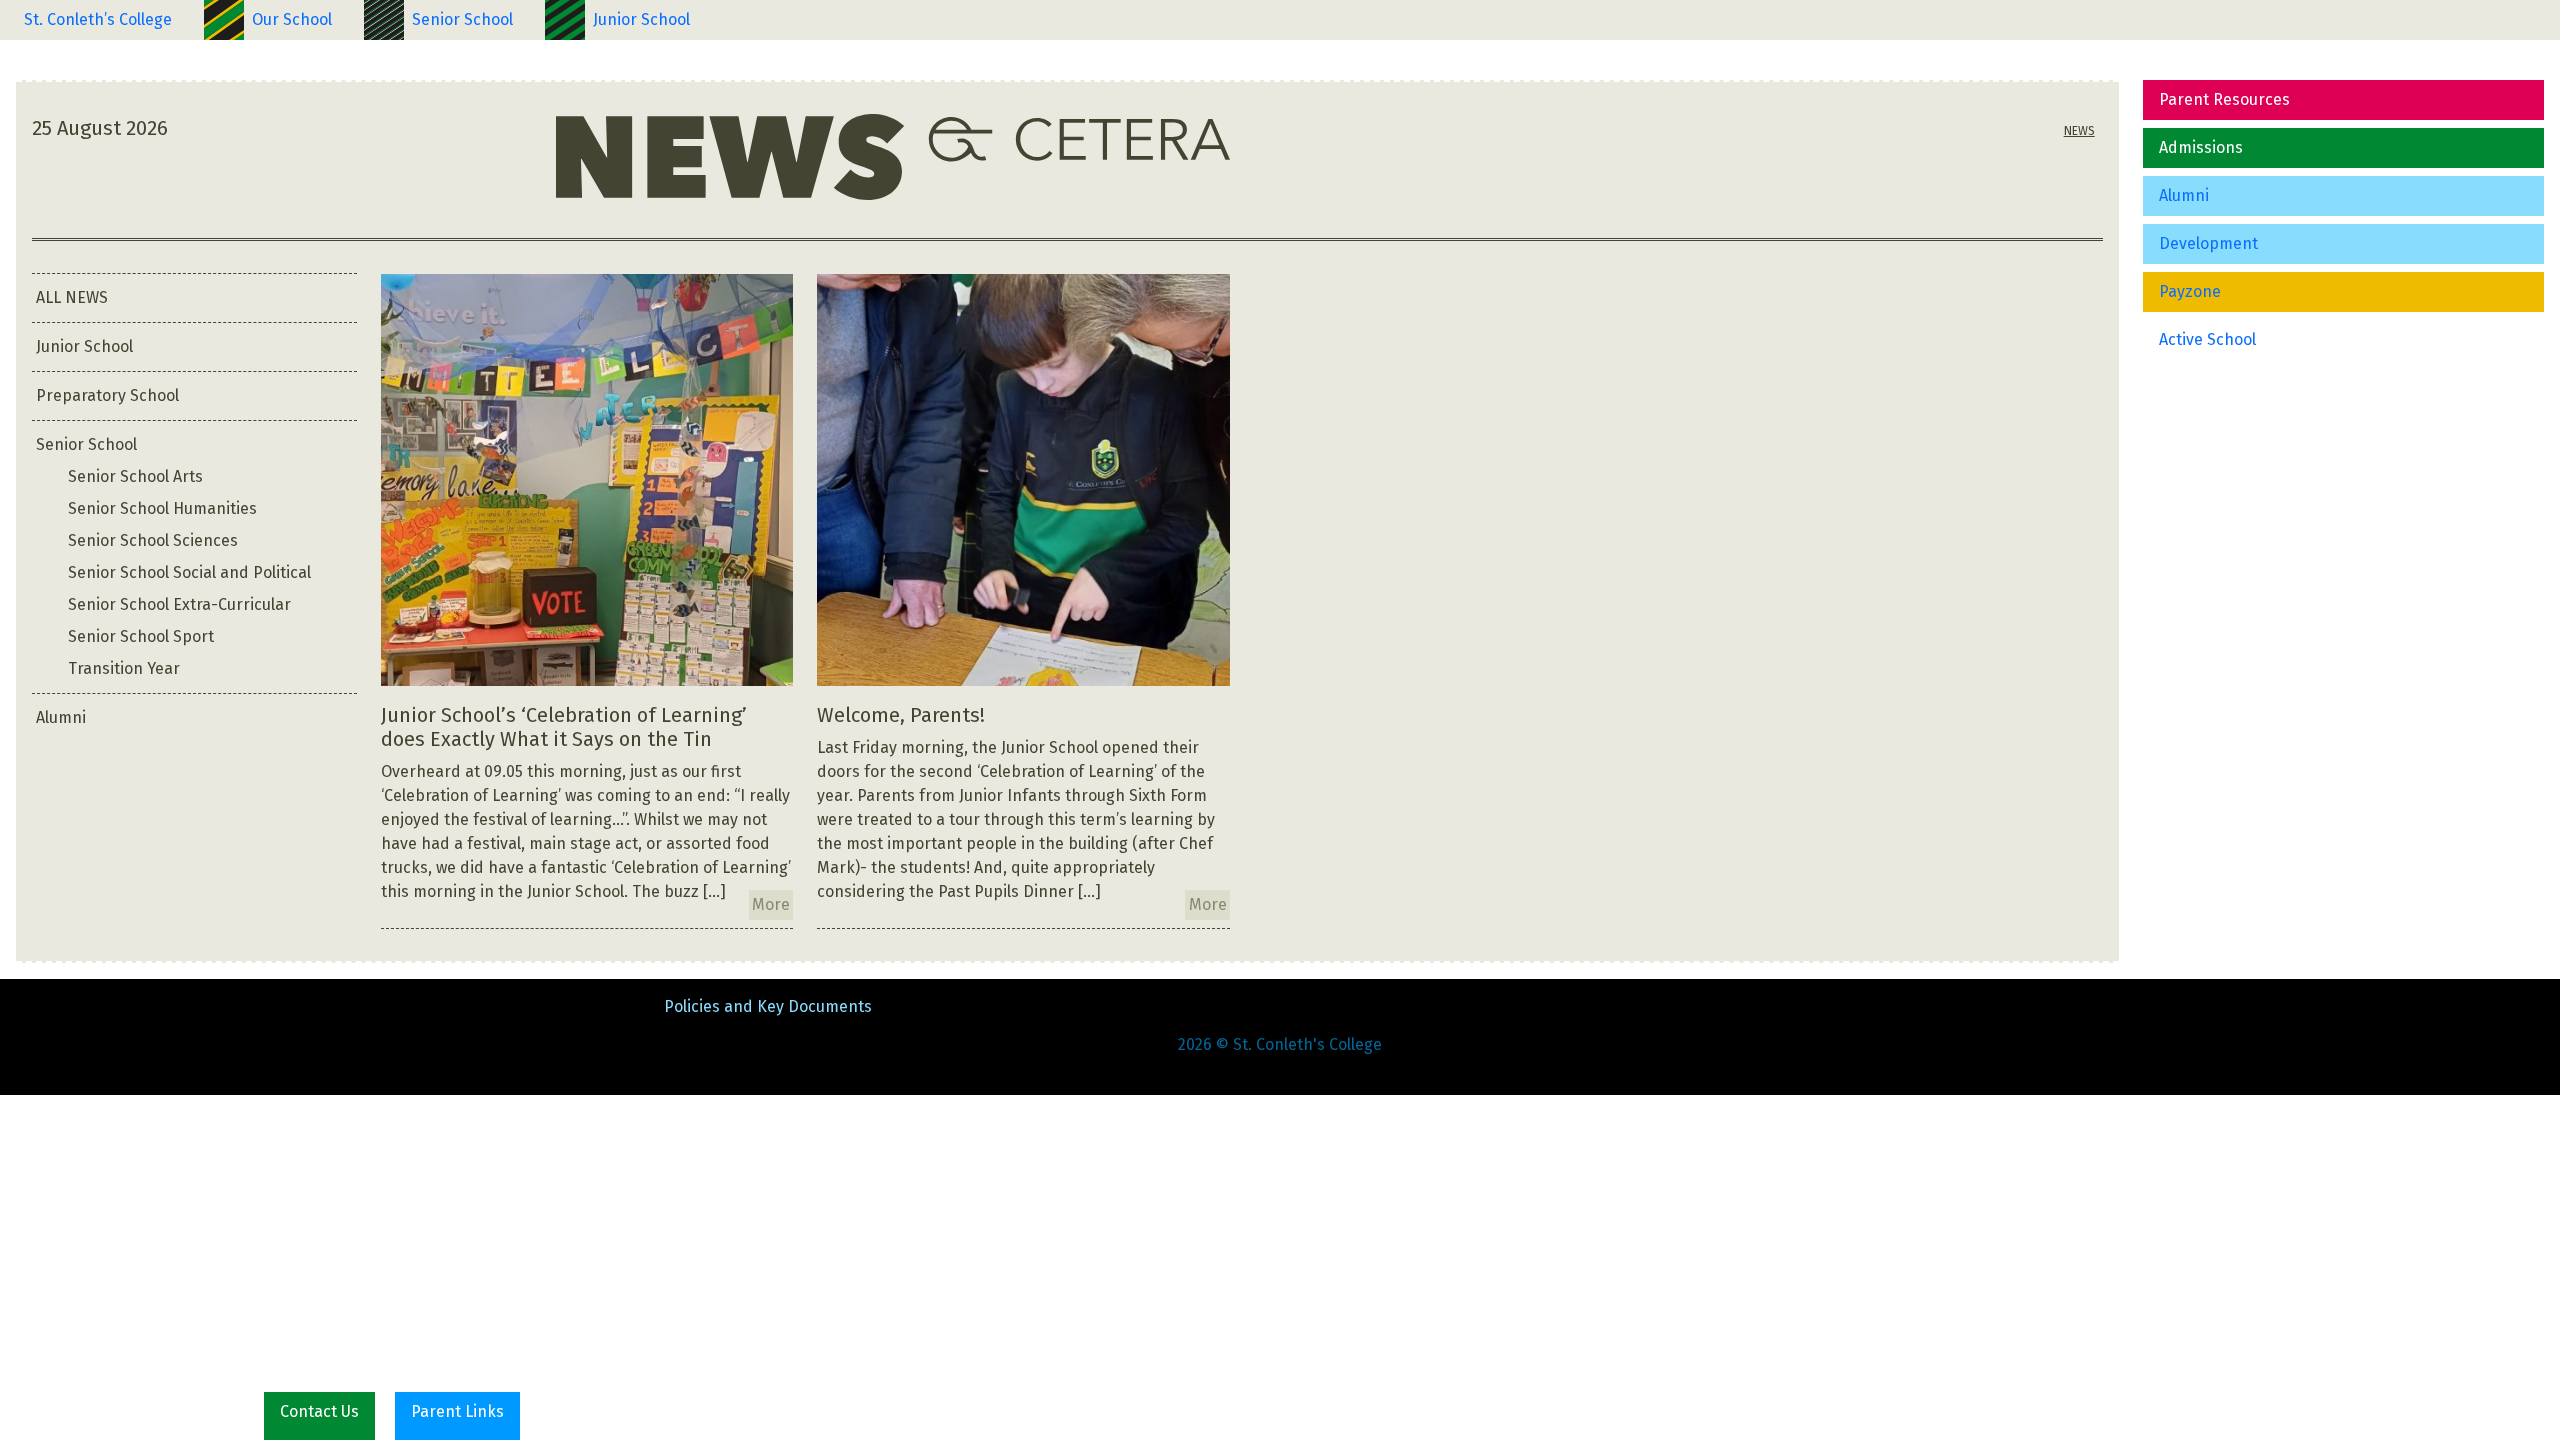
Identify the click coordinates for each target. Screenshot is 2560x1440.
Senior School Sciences (153, 540)
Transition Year (124, 668)
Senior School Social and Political (189, 572)
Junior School (641, 19)
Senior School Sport (141, 636)
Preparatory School (107, 395)
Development (2208, 243)
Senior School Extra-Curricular (179, 604)
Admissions (2201, 147)
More (771, 904)
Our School (292, 19)
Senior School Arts (135, 476)
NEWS (2079, 131)
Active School (2207, 339)
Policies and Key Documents (768, 1006)
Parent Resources (2224, 99)
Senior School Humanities (162, 508)
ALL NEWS (72, 297)
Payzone (2190, 291)
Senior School (462, 19)
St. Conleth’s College (98, 19)
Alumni (2184, 195)
